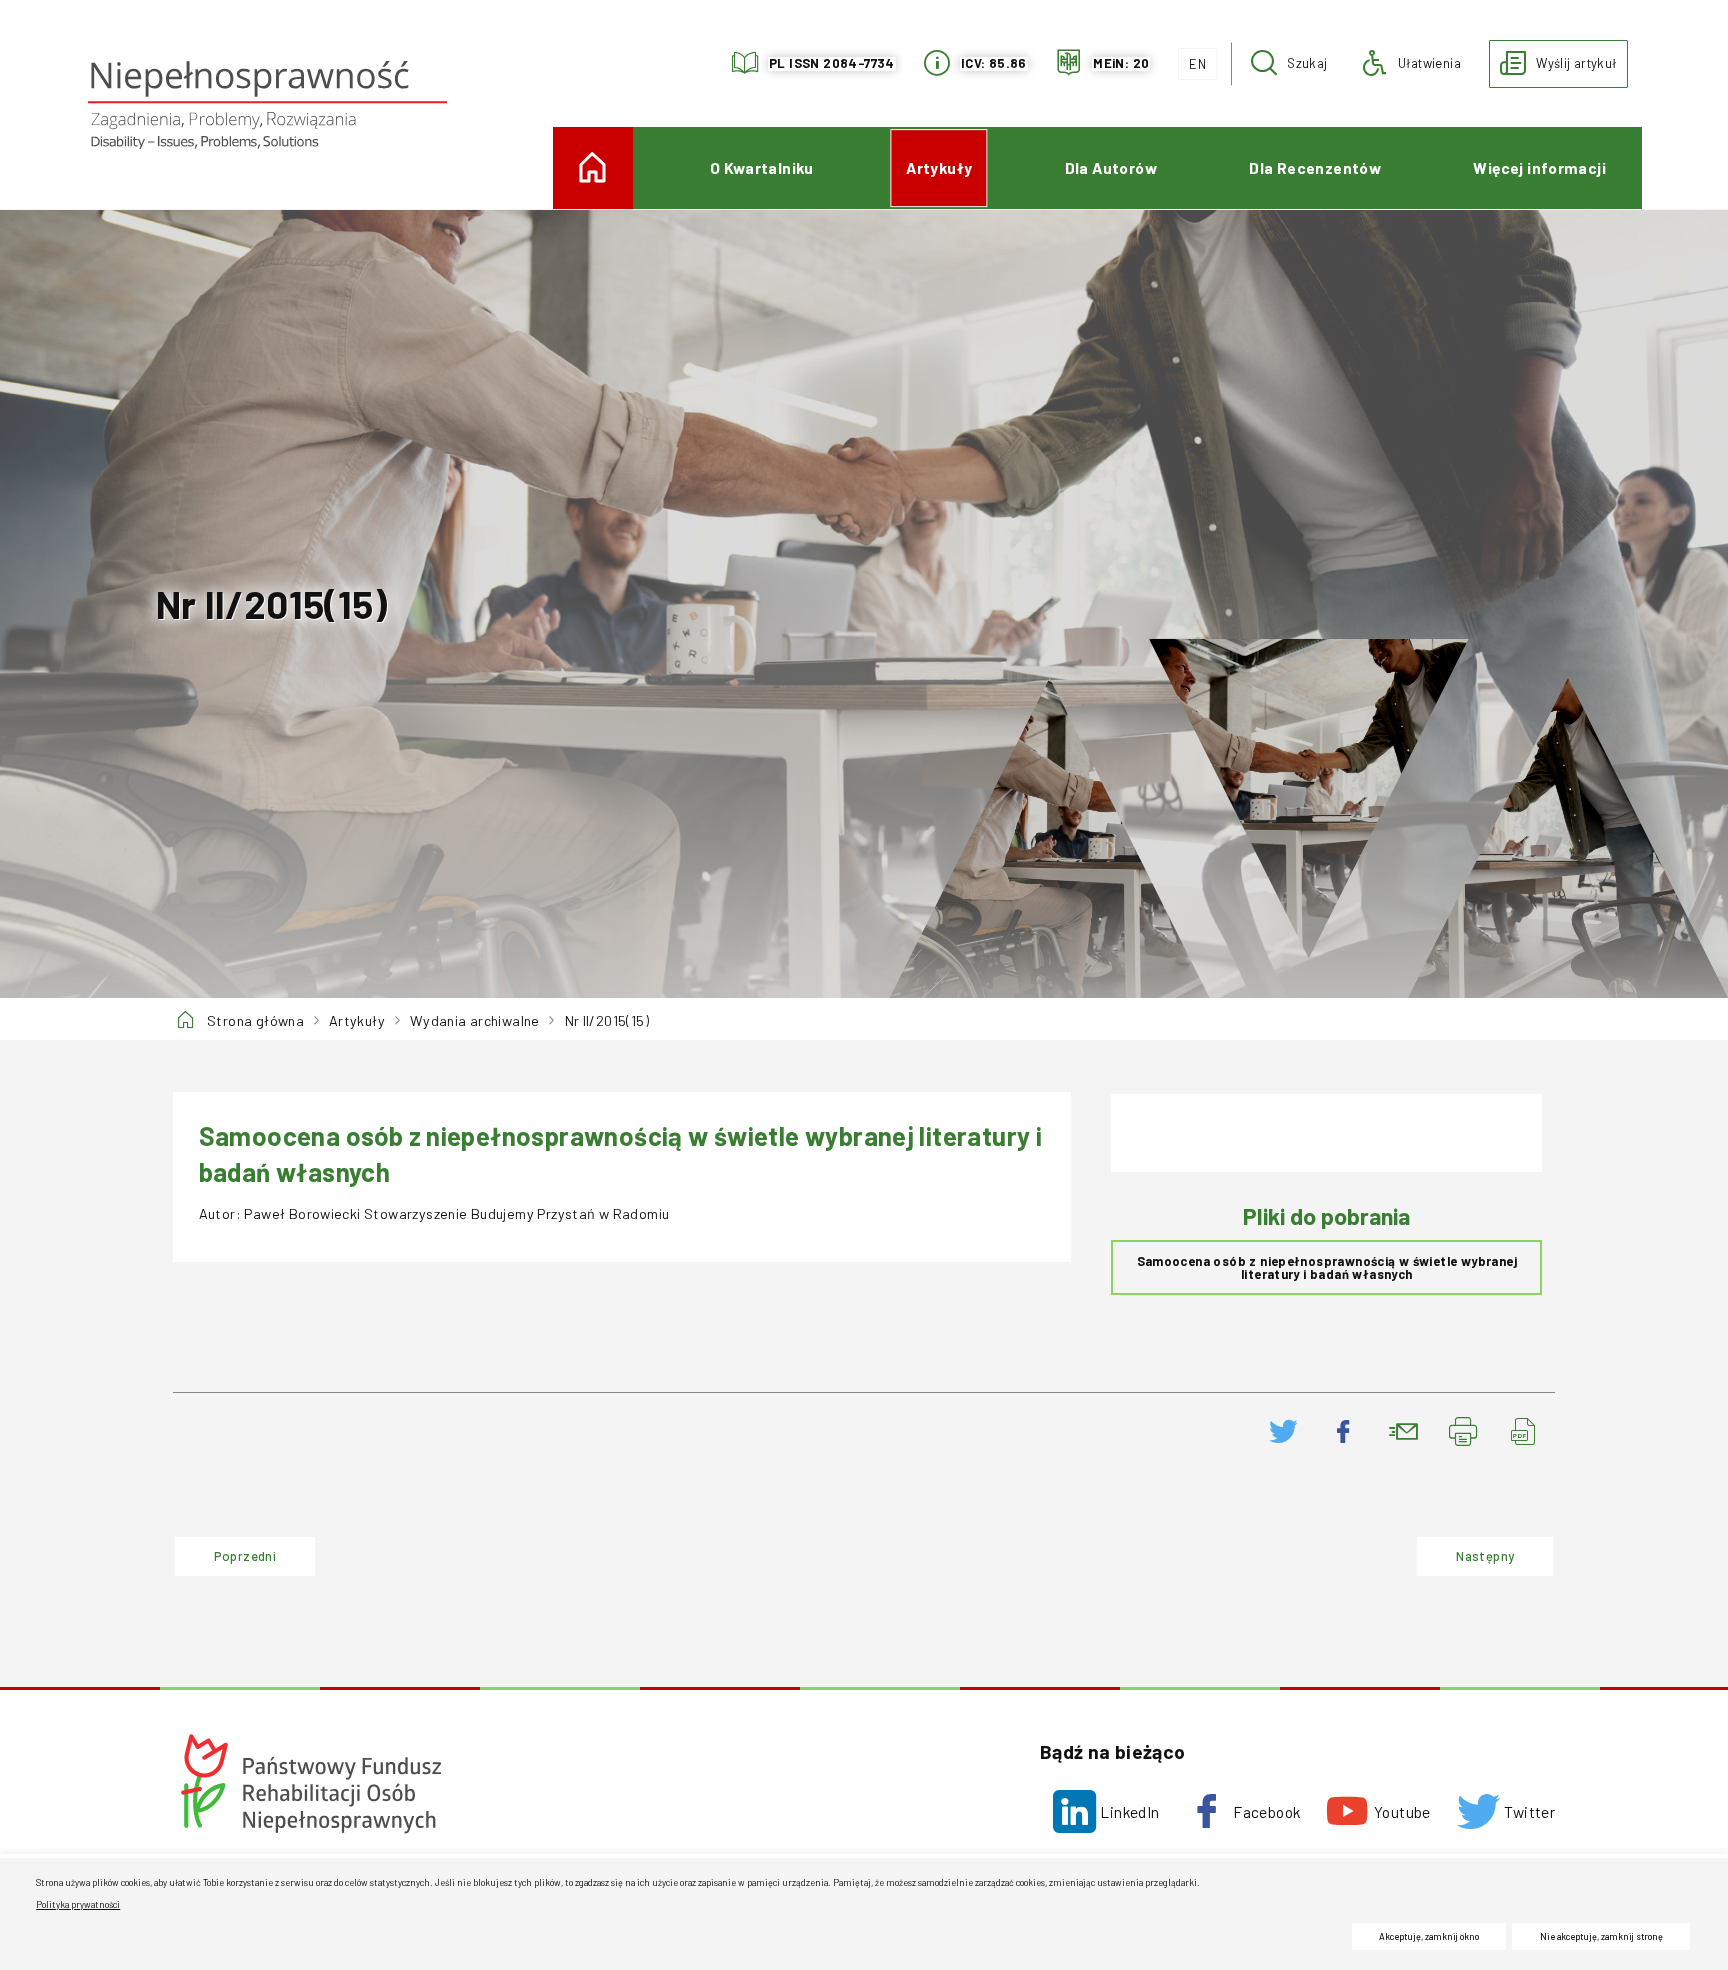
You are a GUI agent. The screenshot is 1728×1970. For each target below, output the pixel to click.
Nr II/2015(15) (607, 1020)
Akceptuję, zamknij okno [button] (1429, 1936)
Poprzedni (225, 1550)
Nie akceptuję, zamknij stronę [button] (1601, 1936)
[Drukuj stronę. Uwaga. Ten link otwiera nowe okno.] (1464, 1432)
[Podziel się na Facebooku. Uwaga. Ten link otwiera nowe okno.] (1344, 1432)
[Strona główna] (267, 105)
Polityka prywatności (78, 1904)
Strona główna (255, 1020)
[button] (1289, 64)
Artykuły (357, 1020)
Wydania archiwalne (475, 1020)
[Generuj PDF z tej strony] (1524, 1432)
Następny (1465, 1550)
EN (1192, 60)
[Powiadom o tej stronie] (1404, 1432)
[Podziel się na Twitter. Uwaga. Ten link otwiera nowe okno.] (1284, 1432)
